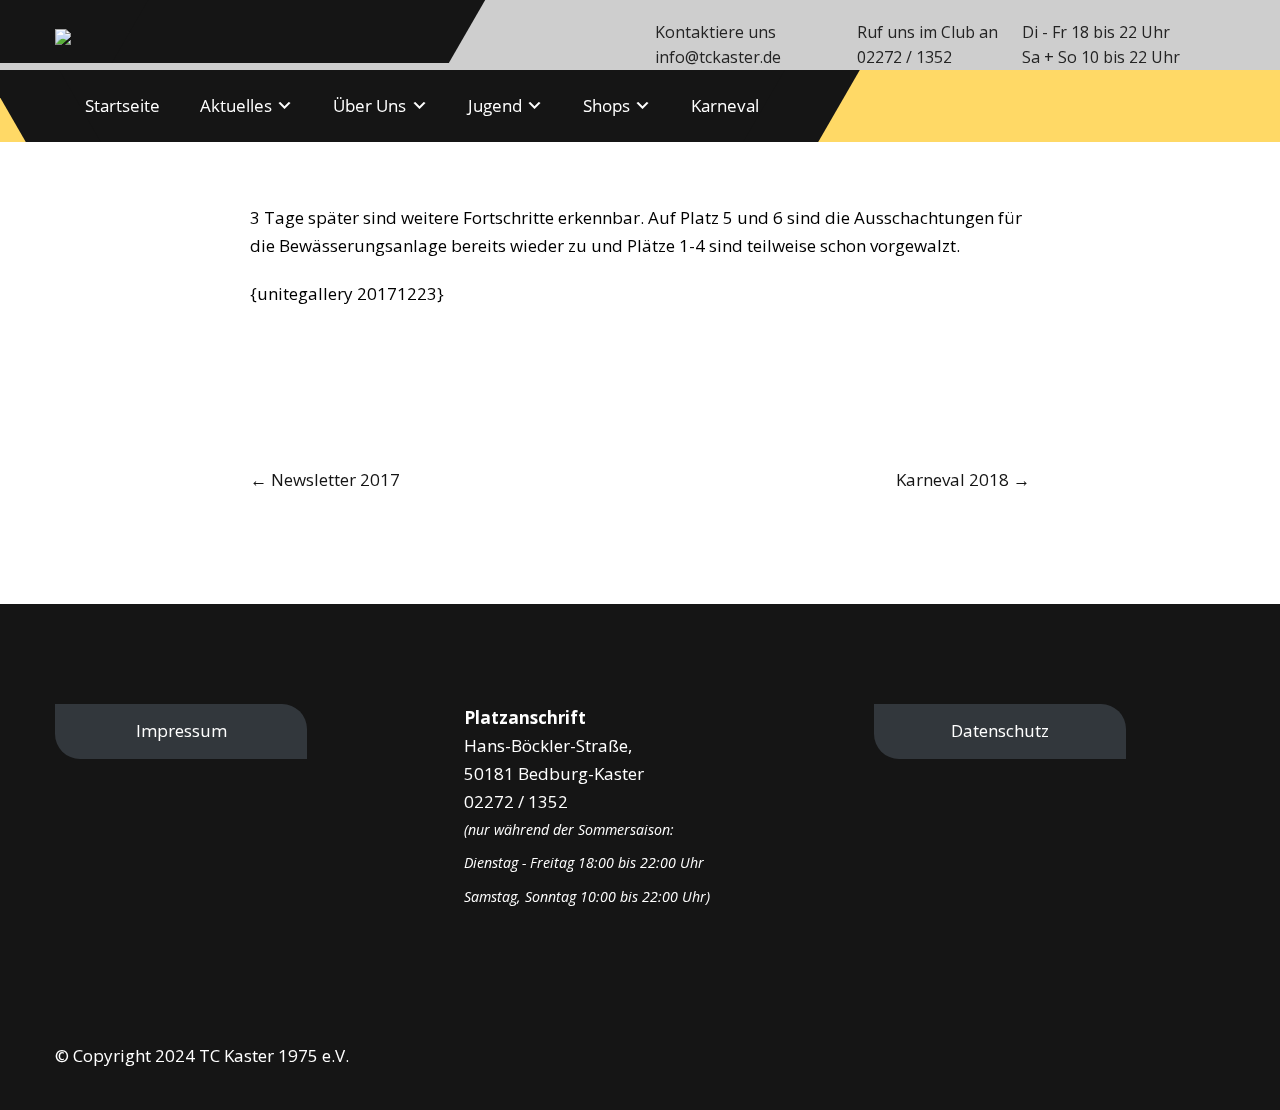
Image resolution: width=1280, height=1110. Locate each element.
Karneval (725, 105)
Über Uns (369, 105)
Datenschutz (1000, 730)
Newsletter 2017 (325, 479)
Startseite (122, 105)
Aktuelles (236, 105)
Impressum (181, 730)
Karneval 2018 (963, 479)
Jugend (495, 105)
